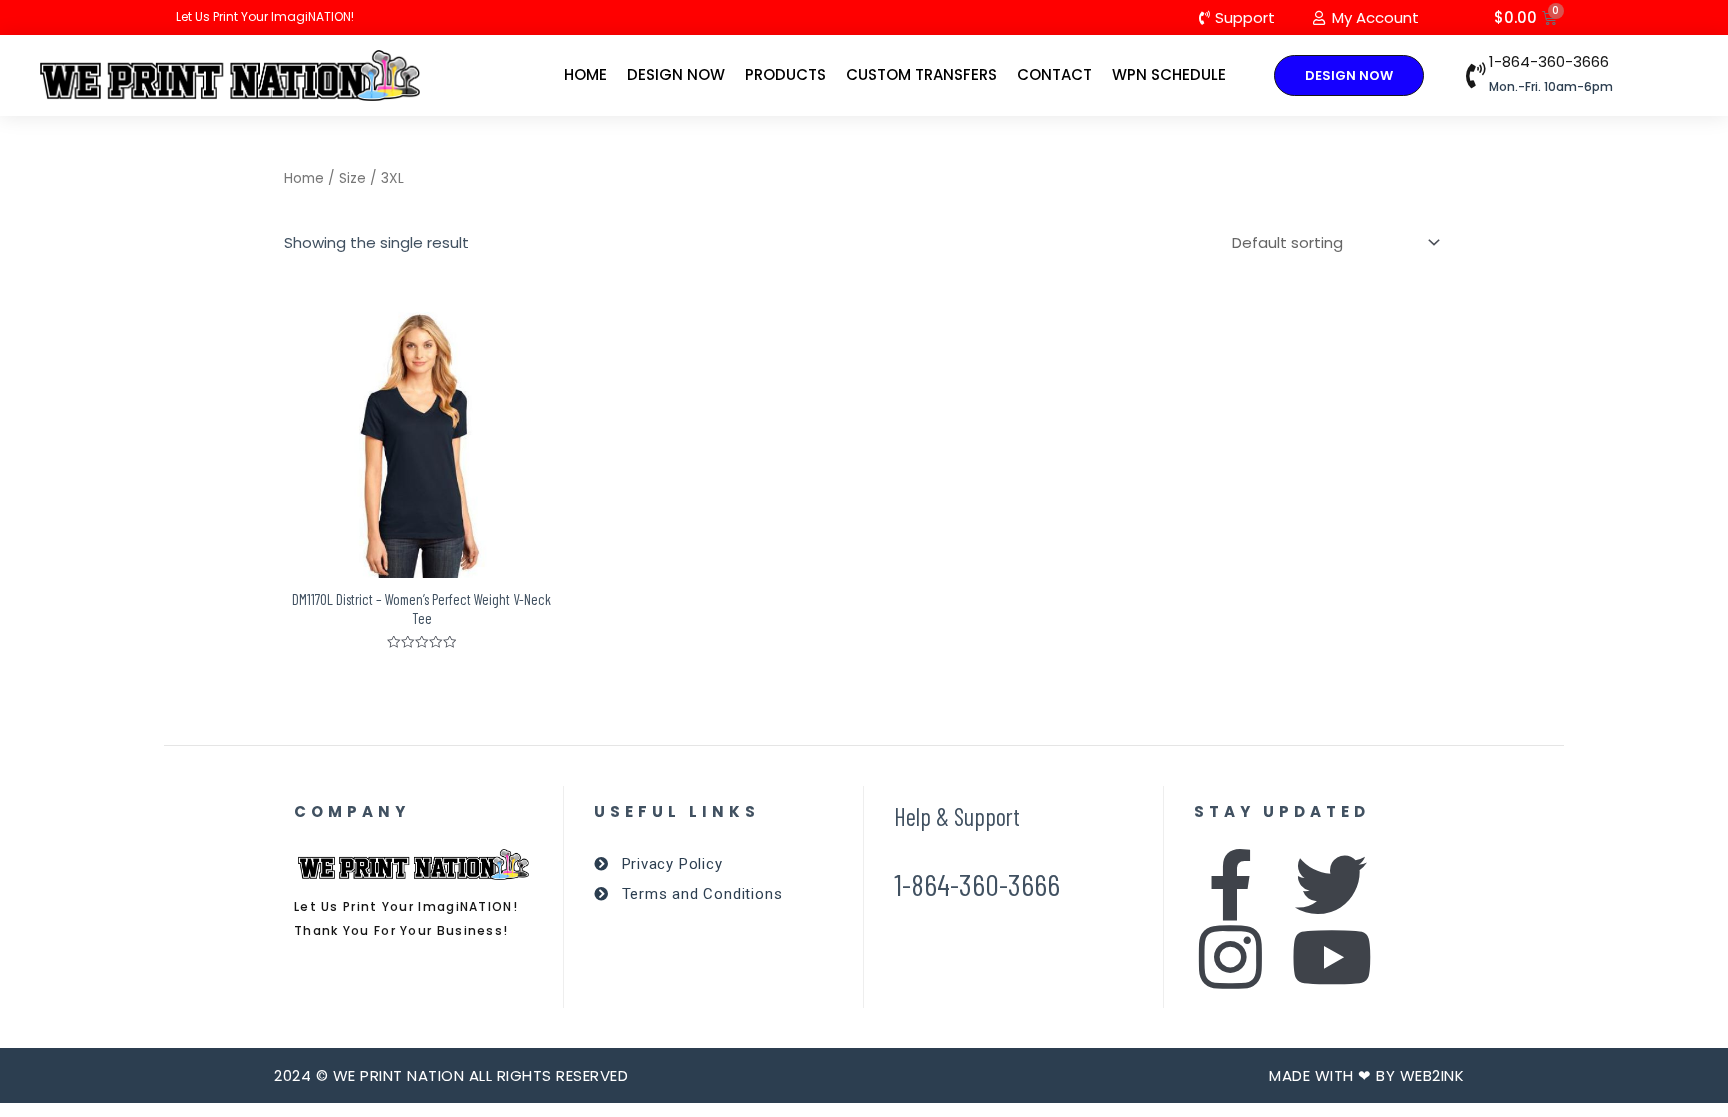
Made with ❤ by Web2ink (1366, 1075)
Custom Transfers (921, 74)
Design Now (676, 74)
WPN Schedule (1169, 74)
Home (585, 74)
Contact (1054, 74)
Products (785, 74)
